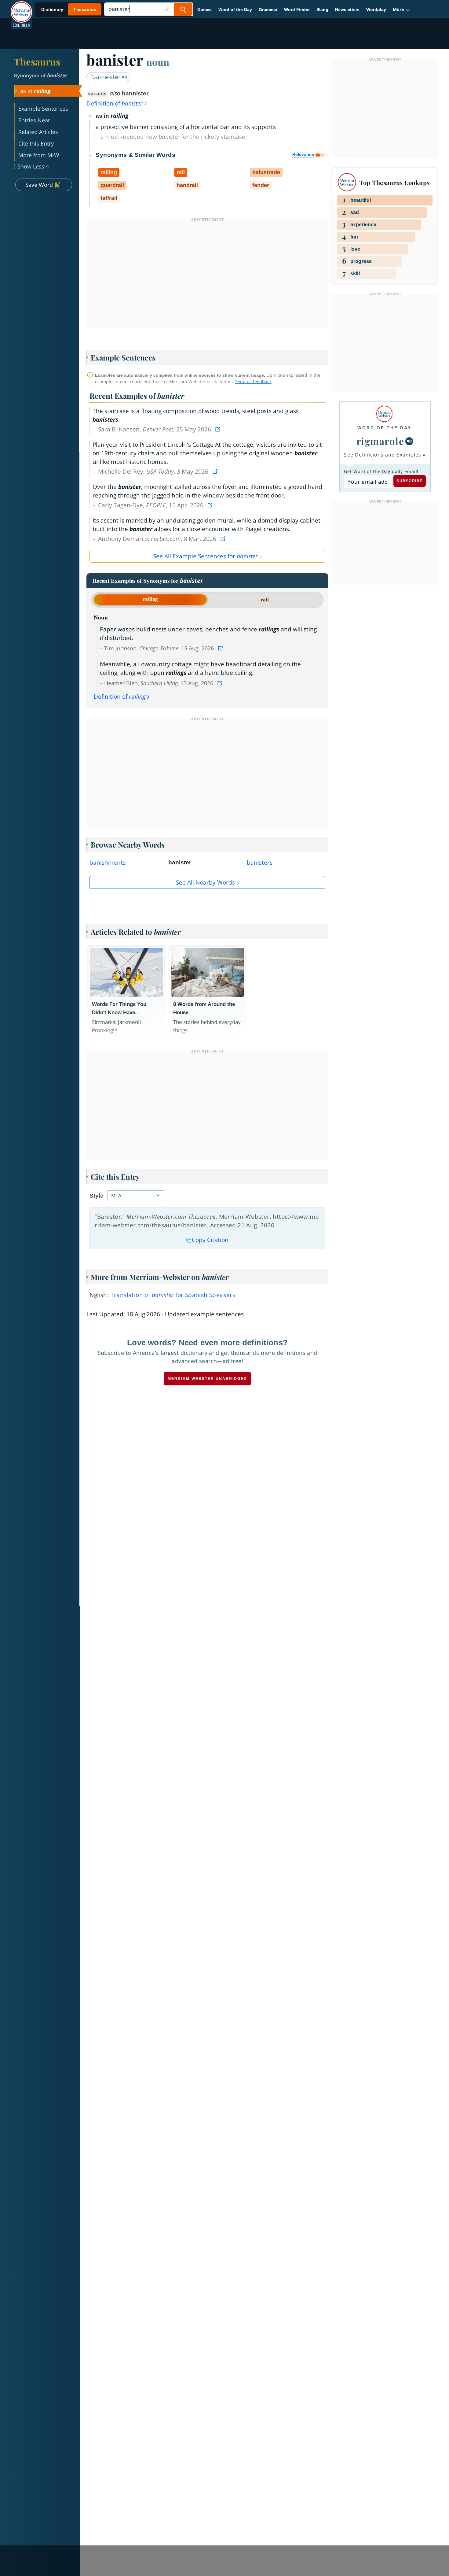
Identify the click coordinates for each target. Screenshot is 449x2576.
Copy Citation (210, 1240)
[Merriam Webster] (384, 414)
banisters (260, 863)
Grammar (268, 9)
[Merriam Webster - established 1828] (21, 7)
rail (265, 600)
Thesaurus (37, 61)
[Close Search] (167, 9)
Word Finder (297, 9)
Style (97, 1196)
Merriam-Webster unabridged (207, 1379)
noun (158, 62)
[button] (402, 9)
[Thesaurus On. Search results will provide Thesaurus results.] (69, 10)
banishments (108, 863)
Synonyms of (40, 76)
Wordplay (376, 9)
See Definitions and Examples (383, 455)
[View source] (218, 429)
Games (204, 9)
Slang (322, 9)
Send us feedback (253, 381)
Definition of (115, 103)
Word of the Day (235, 9)
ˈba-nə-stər (106, 77)
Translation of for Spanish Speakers (173, 1295)
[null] (409, 441)
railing (150, 599)
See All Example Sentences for (205, 556)
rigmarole (380, 441)
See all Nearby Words (205, 882)
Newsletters (347, 9)
